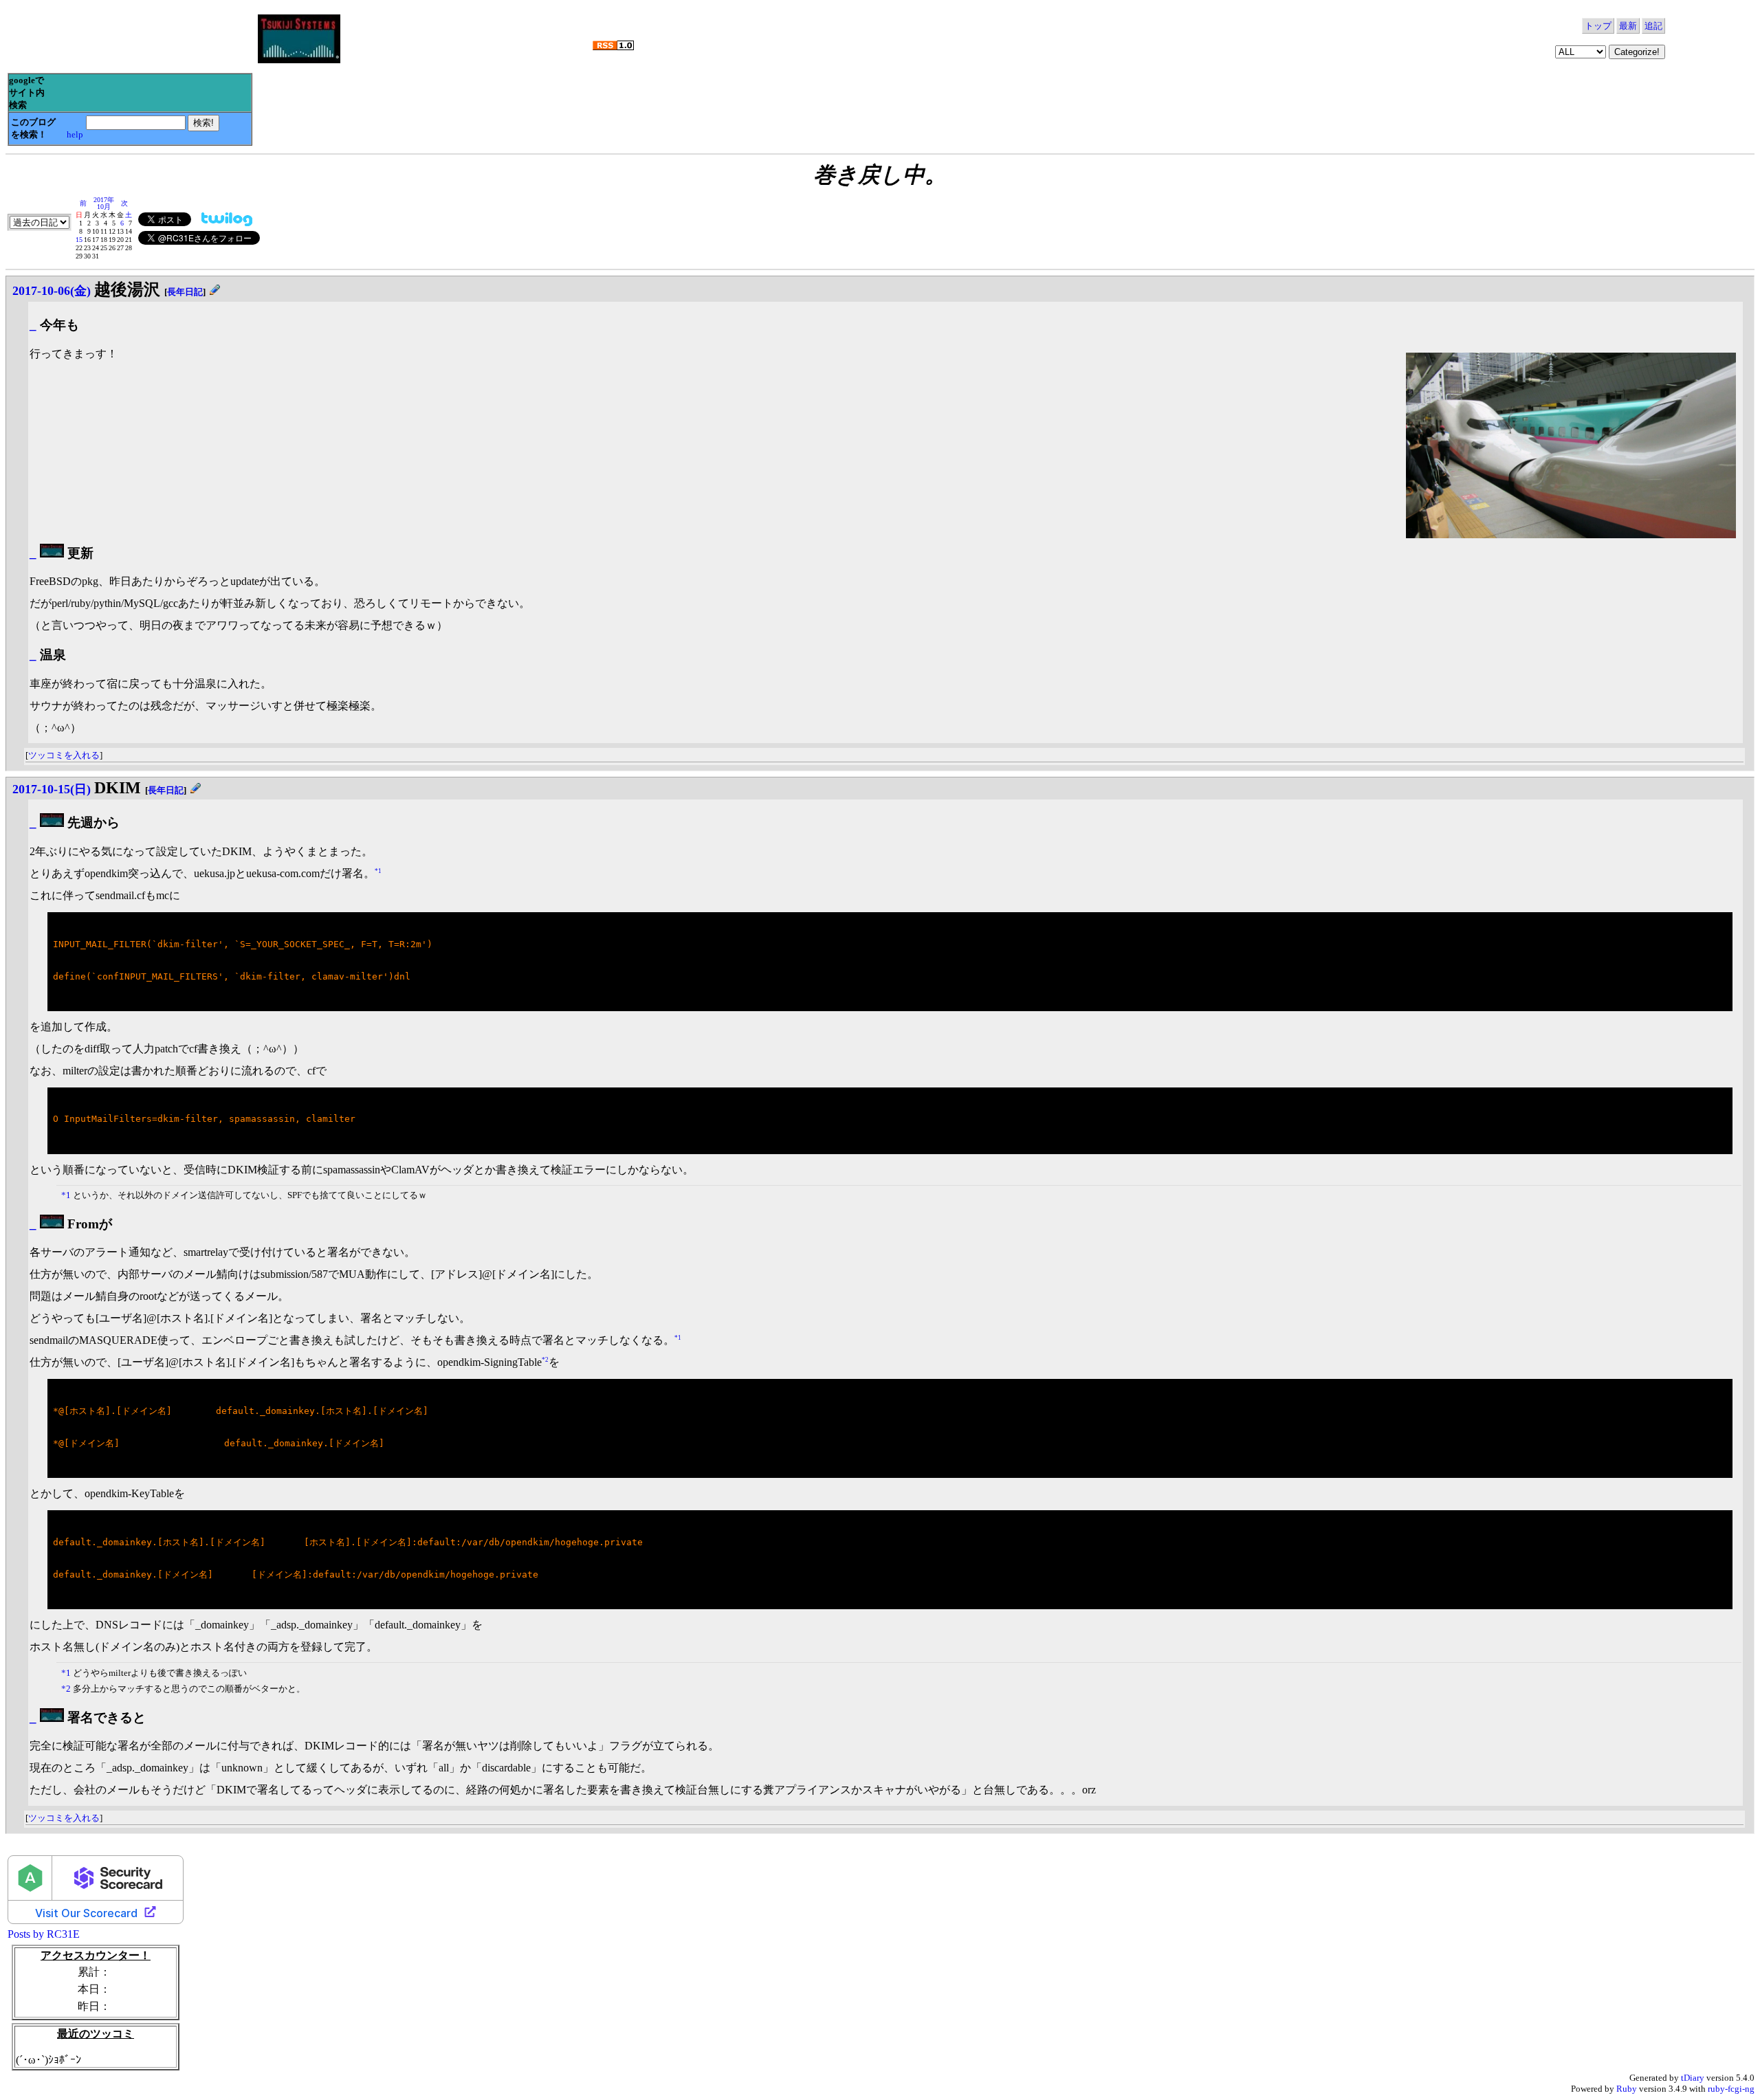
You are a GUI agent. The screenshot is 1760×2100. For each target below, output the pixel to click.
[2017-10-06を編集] (215, 292)
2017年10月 (104, 203)
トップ (1598, 26)
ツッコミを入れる (64, 755)
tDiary (1693, 2078)
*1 (378, 871)
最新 (1628, 26)
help (75, 134)
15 (79, 240)
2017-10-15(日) (52, 789)
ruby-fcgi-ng (1731, 2089)
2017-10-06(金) (52, 291)
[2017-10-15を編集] (196, 790)
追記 (1653, 26)
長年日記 (185, 292)
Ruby (1627, 2089)
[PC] (52, 553)
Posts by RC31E (44, 1934)
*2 (545, 1360)
